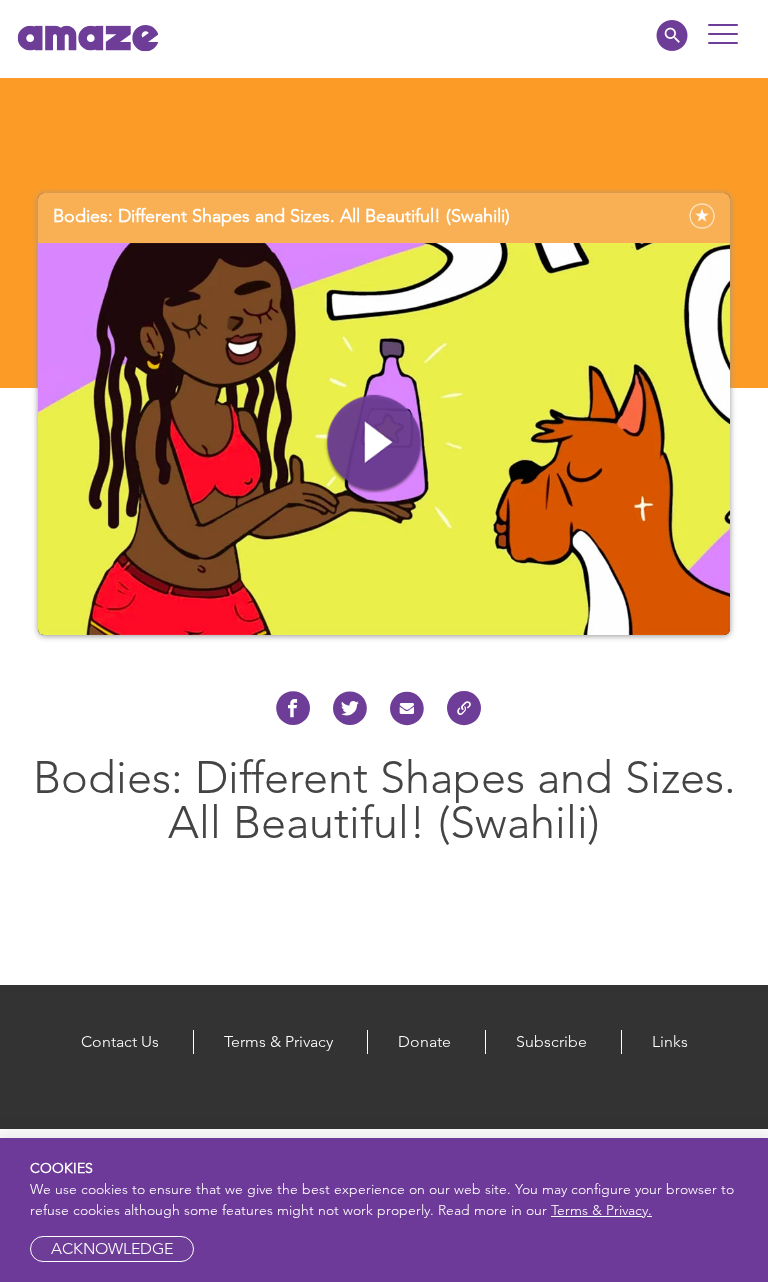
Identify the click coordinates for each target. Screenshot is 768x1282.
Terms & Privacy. (601, 1210)
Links (670, 1041)
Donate (424, 1041)
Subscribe (551, 1041)
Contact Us (120, 1041)
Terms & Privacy (278, 1041)
